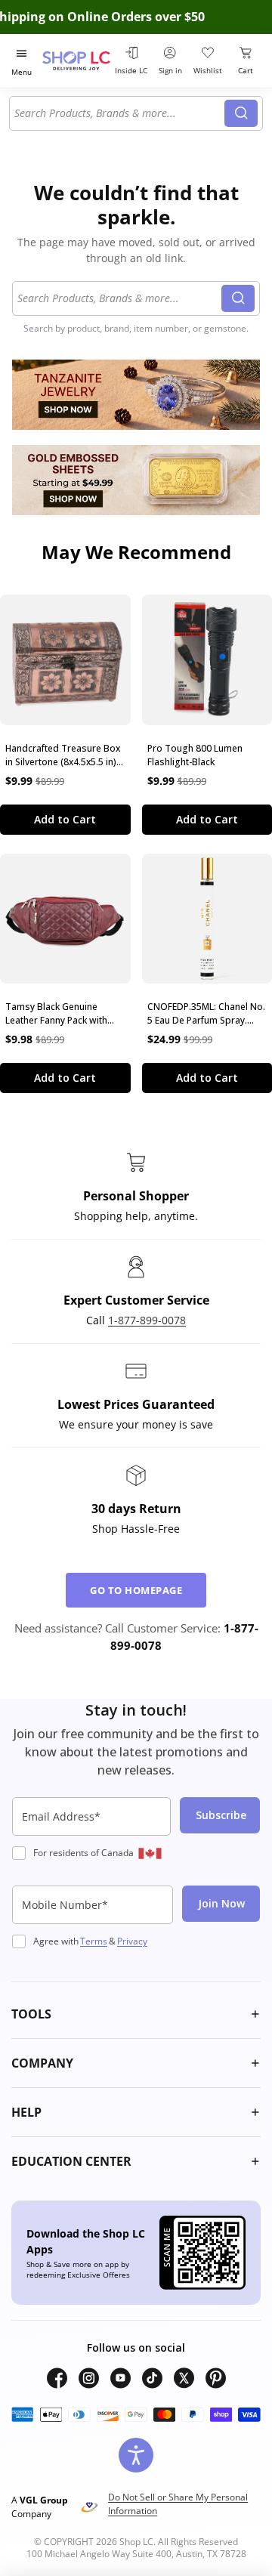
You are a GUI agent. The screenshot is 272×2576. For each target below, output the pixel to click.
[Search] (241, 113)
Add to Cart (65, 819)
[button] (136, 2014)
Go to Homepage (136, 1590)
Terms (94, 1941)
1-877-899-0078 (147, 1320)
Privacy (132, 1941)
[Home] (76, 61)
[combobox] (119, 113)
